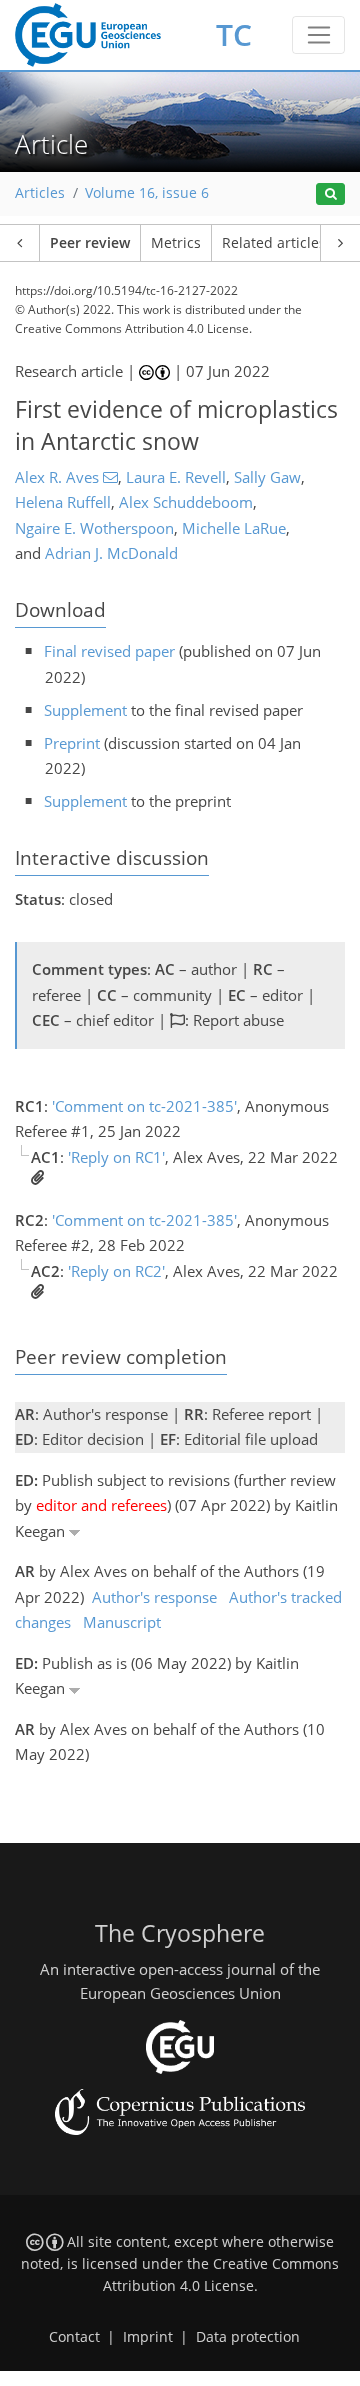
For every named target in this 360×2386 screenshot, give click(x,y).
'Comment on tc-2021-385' (144, 1106)
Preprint (72, 743)
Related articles (274, 243)
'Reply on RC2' (116, 1271)
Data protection (248, 2337)
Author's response (154, 1597)
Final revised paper (109, 651)
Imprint (148, 2337)
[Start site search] (330, 194)
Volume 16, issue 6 (147, 193)
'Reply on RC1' (116, 1157)
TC (234, 34)
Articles (40, 193)
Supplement (85, 710)
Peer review (90, 243)
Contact (74, 2337)
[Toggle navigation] (318, 35)
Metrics (176, 243)
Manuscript (122, 1622)
